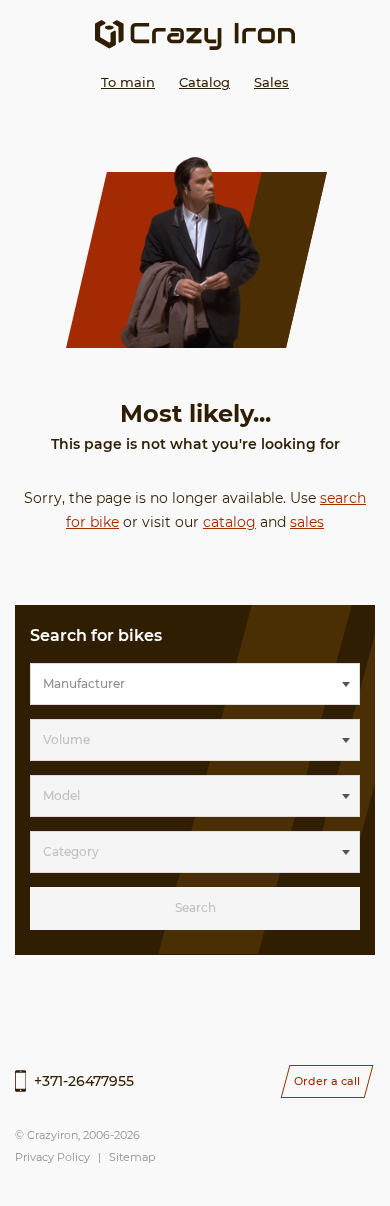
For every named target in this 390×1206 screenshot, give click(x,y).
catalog (229, 522)
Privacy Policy (52, 1157)
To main (128, 82)
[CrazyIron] (195, 35)
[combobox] (195, 684)
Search (195, 907)
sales (307, 522)
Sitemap (132, 1157)
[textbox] (195, 684)
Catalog (204, 82)
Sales (271, 82)
